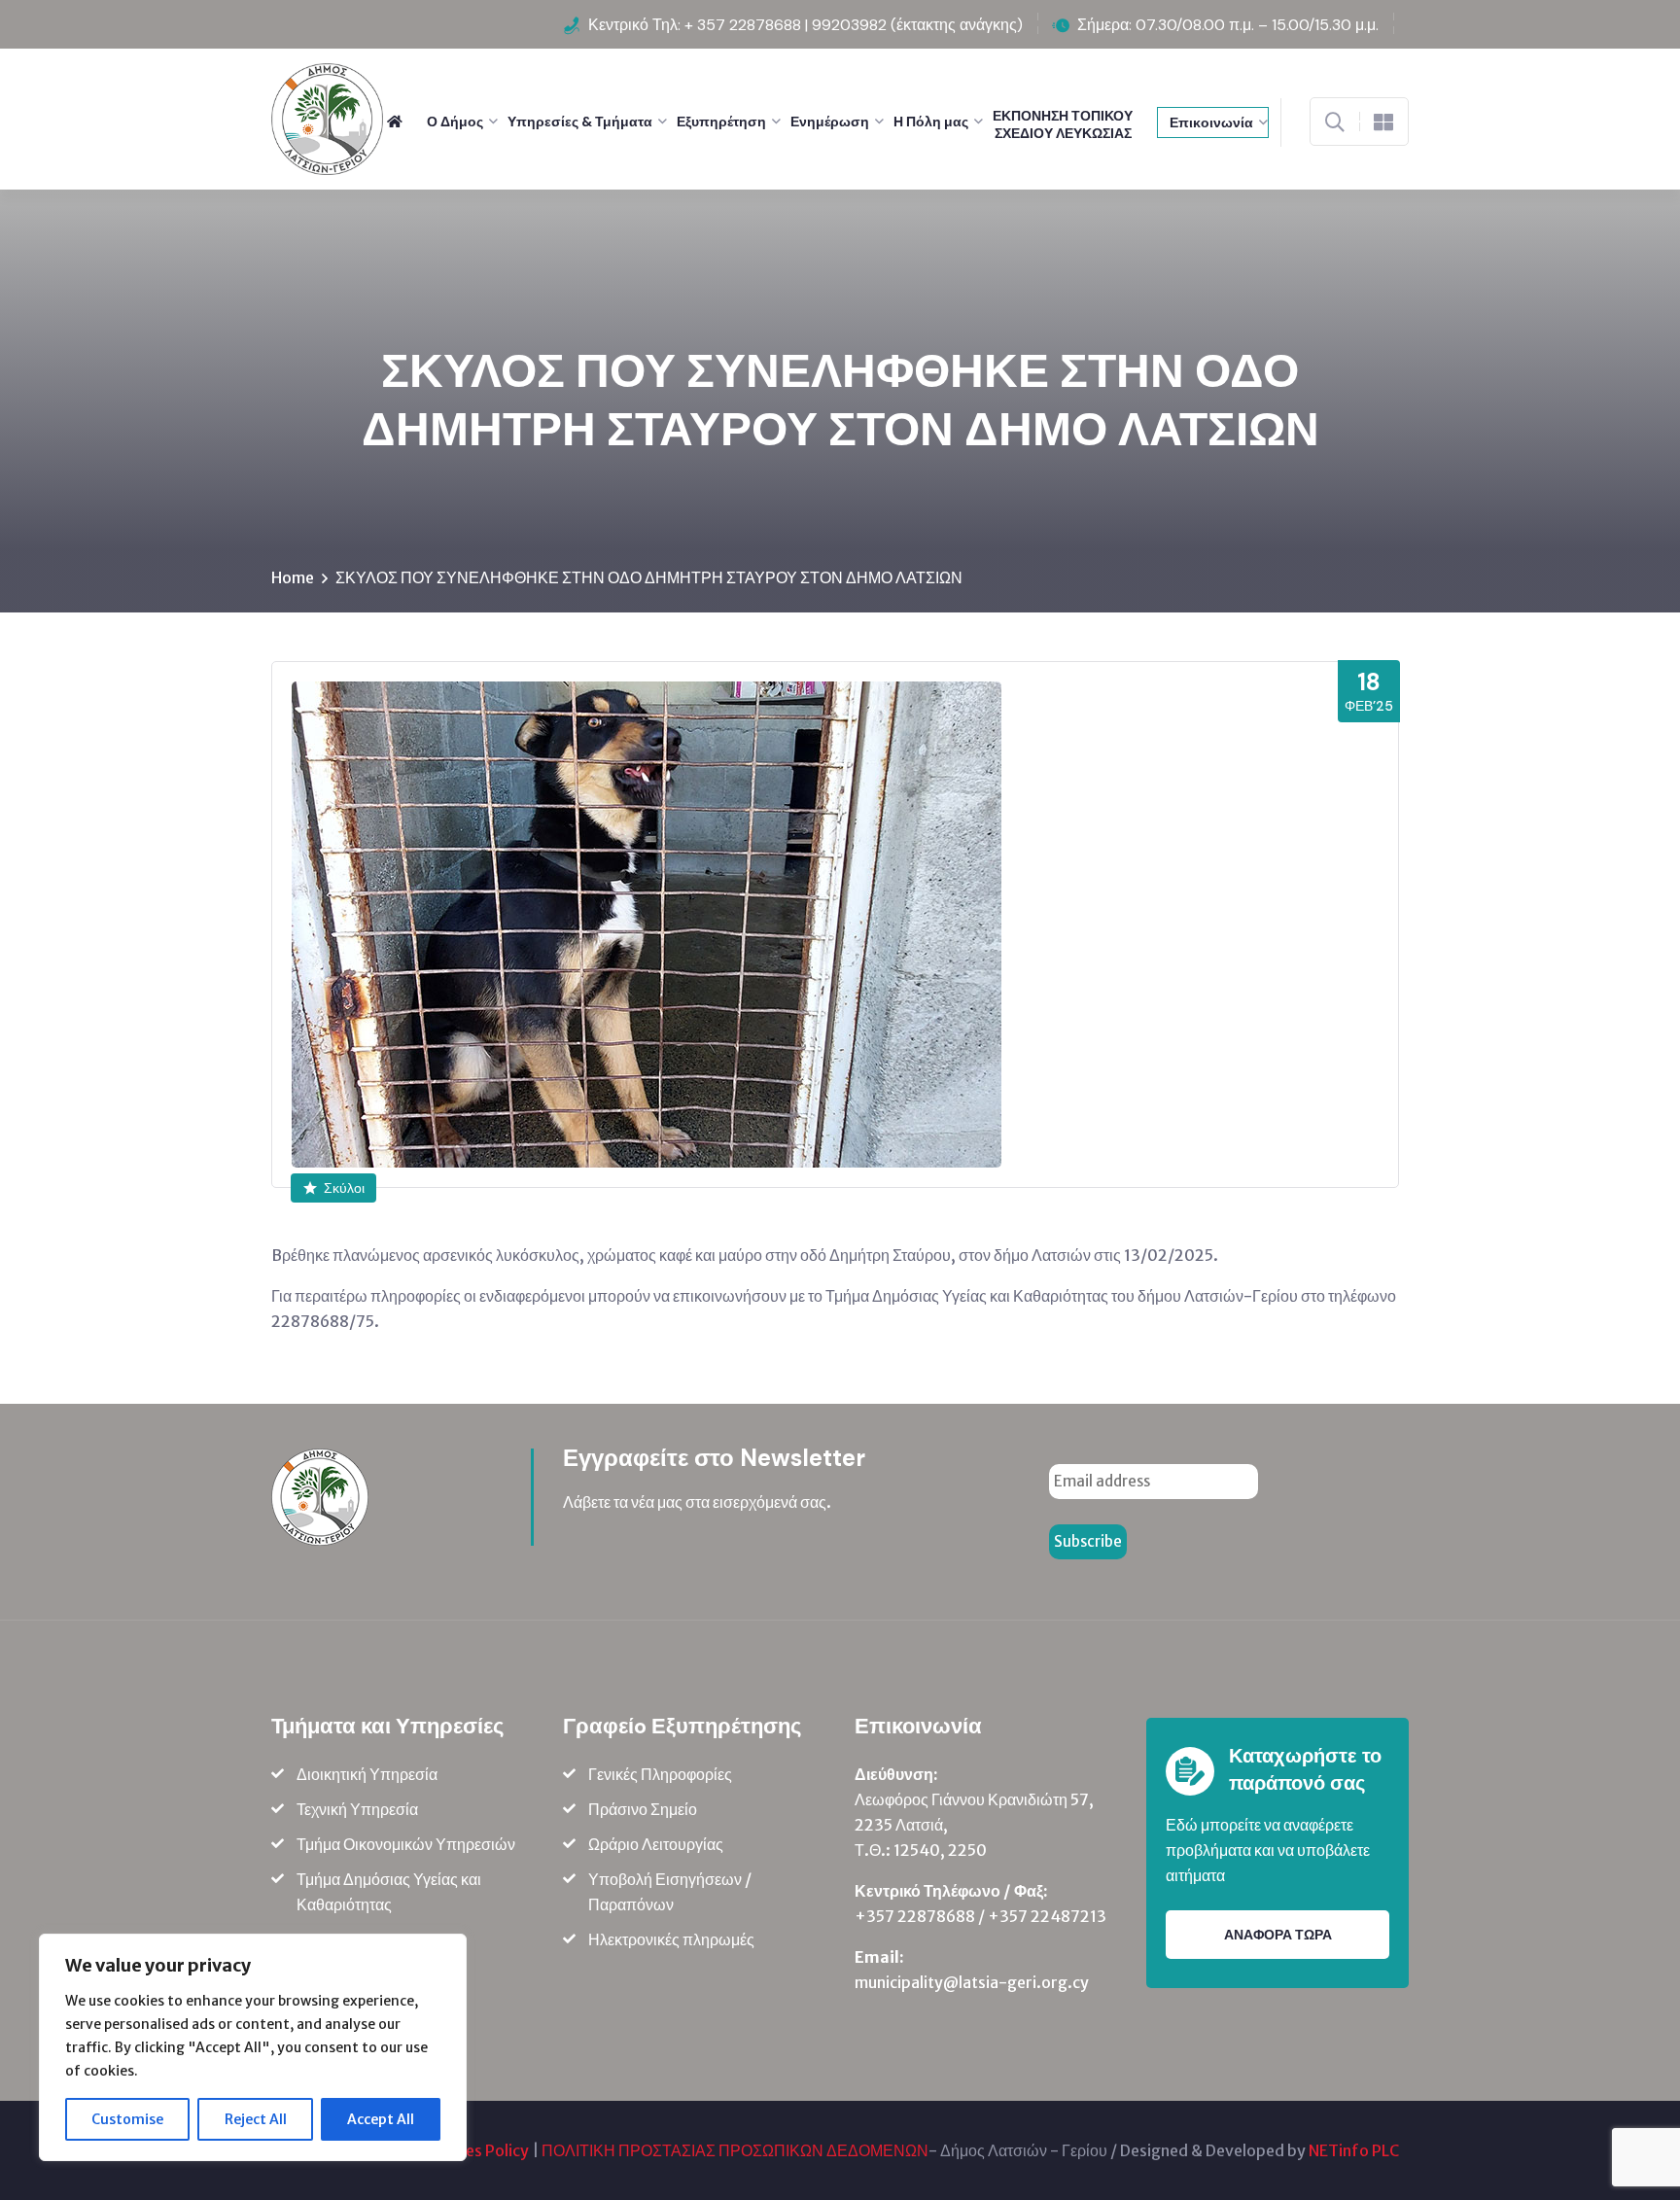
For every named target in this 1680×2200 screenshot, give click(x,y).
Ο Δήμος (455, 122)
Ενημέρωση (830, 122)
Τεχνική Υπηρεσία (357, 1809)
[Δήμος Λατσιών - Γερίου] (327, 118)
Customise (127, 2119)
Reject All (256, 2119)
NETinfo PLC (1354, 2150)
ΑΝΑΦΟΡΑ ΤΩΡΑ (1278, 1935)
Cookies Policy (476, 2150)
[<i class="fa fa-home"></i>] (402, 122)
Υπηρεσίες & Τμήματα (580, 122)
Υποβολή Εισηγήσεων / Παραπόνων (670, 1892)
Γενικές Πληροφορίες (660, 1774)
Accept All (381, 2119)
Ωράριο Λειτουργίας (656, 1844)
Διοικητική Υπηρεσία (367, 1774)
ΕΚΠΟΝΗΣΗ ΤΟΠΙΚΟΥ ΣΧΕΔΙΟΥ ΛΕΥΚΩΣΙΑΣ (1063, 124)
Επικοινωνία (1211, 122)
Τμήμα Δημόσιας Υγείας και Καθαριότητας (389, 1892)
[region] (253, 2047)
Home (293, 577)
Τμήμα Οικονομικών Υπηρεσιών (406, 1844)
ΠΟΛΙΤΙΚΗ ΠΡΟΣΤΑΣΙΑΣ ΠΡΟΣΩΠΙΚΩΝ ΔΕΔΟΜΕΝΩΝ (735, 2150)
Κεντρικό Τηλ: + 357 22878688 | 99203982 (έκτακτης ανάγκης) (805, 25)
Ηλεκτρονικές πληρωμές (671, 1939)
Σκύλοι (344, 1188)
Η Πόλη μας (931, 122)
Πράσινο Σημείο (643, 1809)
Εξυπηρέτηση (721, 122)
